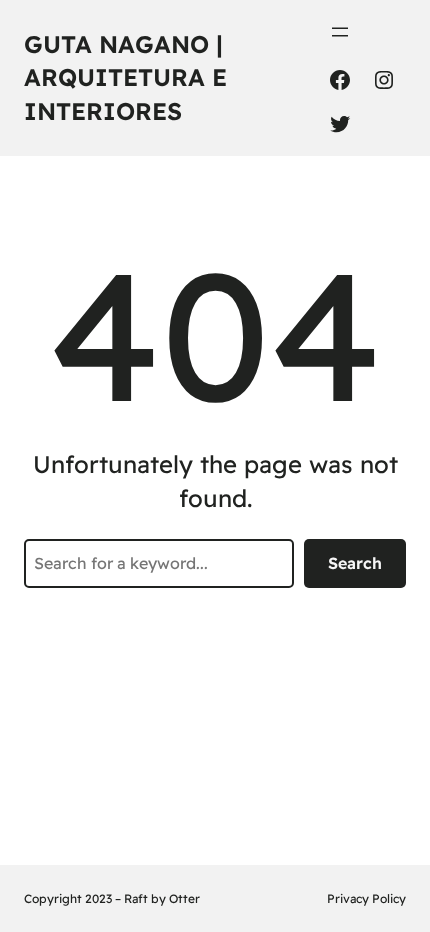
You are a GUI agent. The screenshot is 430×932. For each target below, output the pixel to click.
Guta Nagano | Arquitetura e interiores (125, 77)
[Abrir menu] (340, 32)
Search (355, 563)
